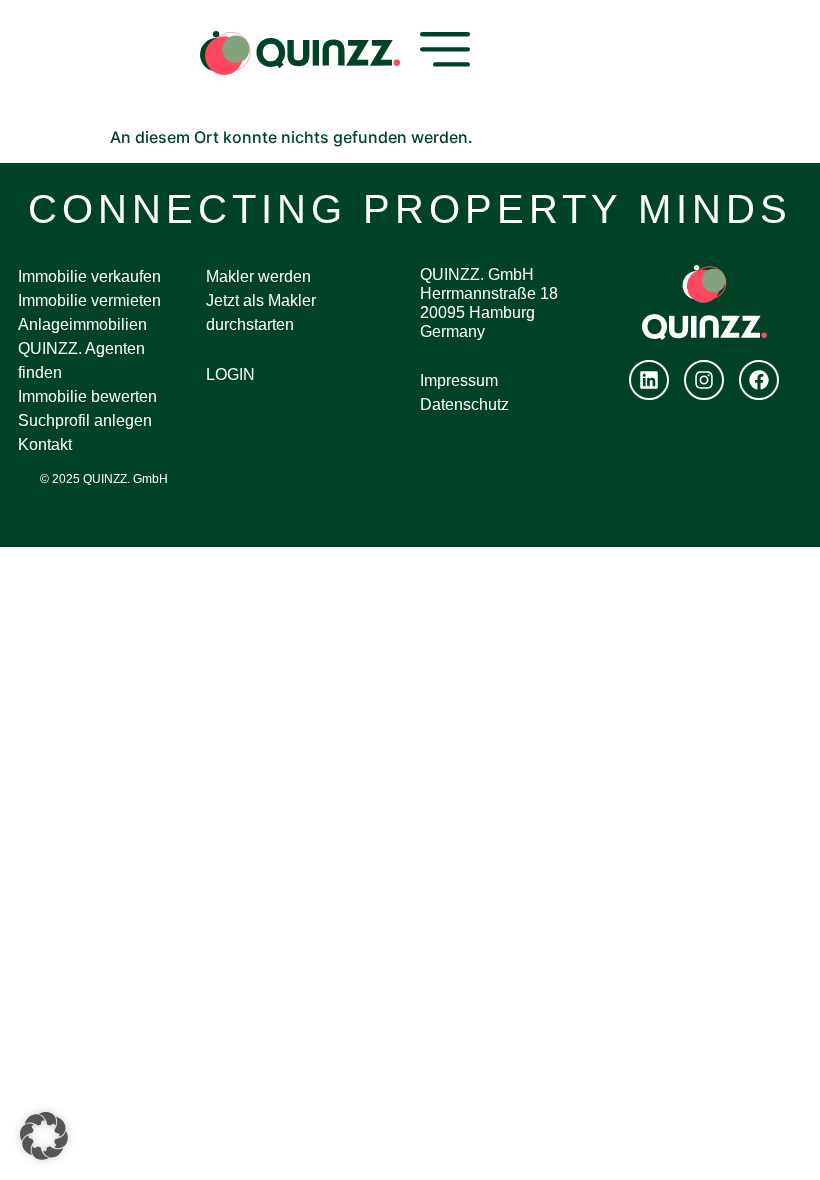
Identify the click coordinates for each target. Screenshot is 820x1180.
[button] (44, 1136)
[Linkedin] (649, 380)
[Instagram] (704, 380)
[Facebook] (759, 380)
